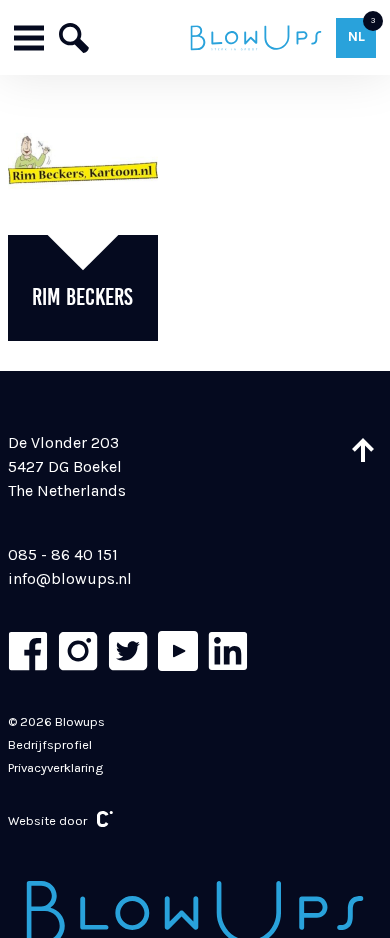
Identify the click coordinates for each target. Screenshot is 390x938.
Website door (47, 820)
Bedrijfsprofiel (50, 744)
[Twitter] (128, 651)
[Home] (255, 37)
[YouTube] (178, 651)
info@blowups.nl (70, 578)
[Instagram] (78, 651)
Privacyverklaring (55, 767)
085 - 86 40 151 (63, 554)
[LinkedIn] (228, 651)
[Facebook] (28, 651)
